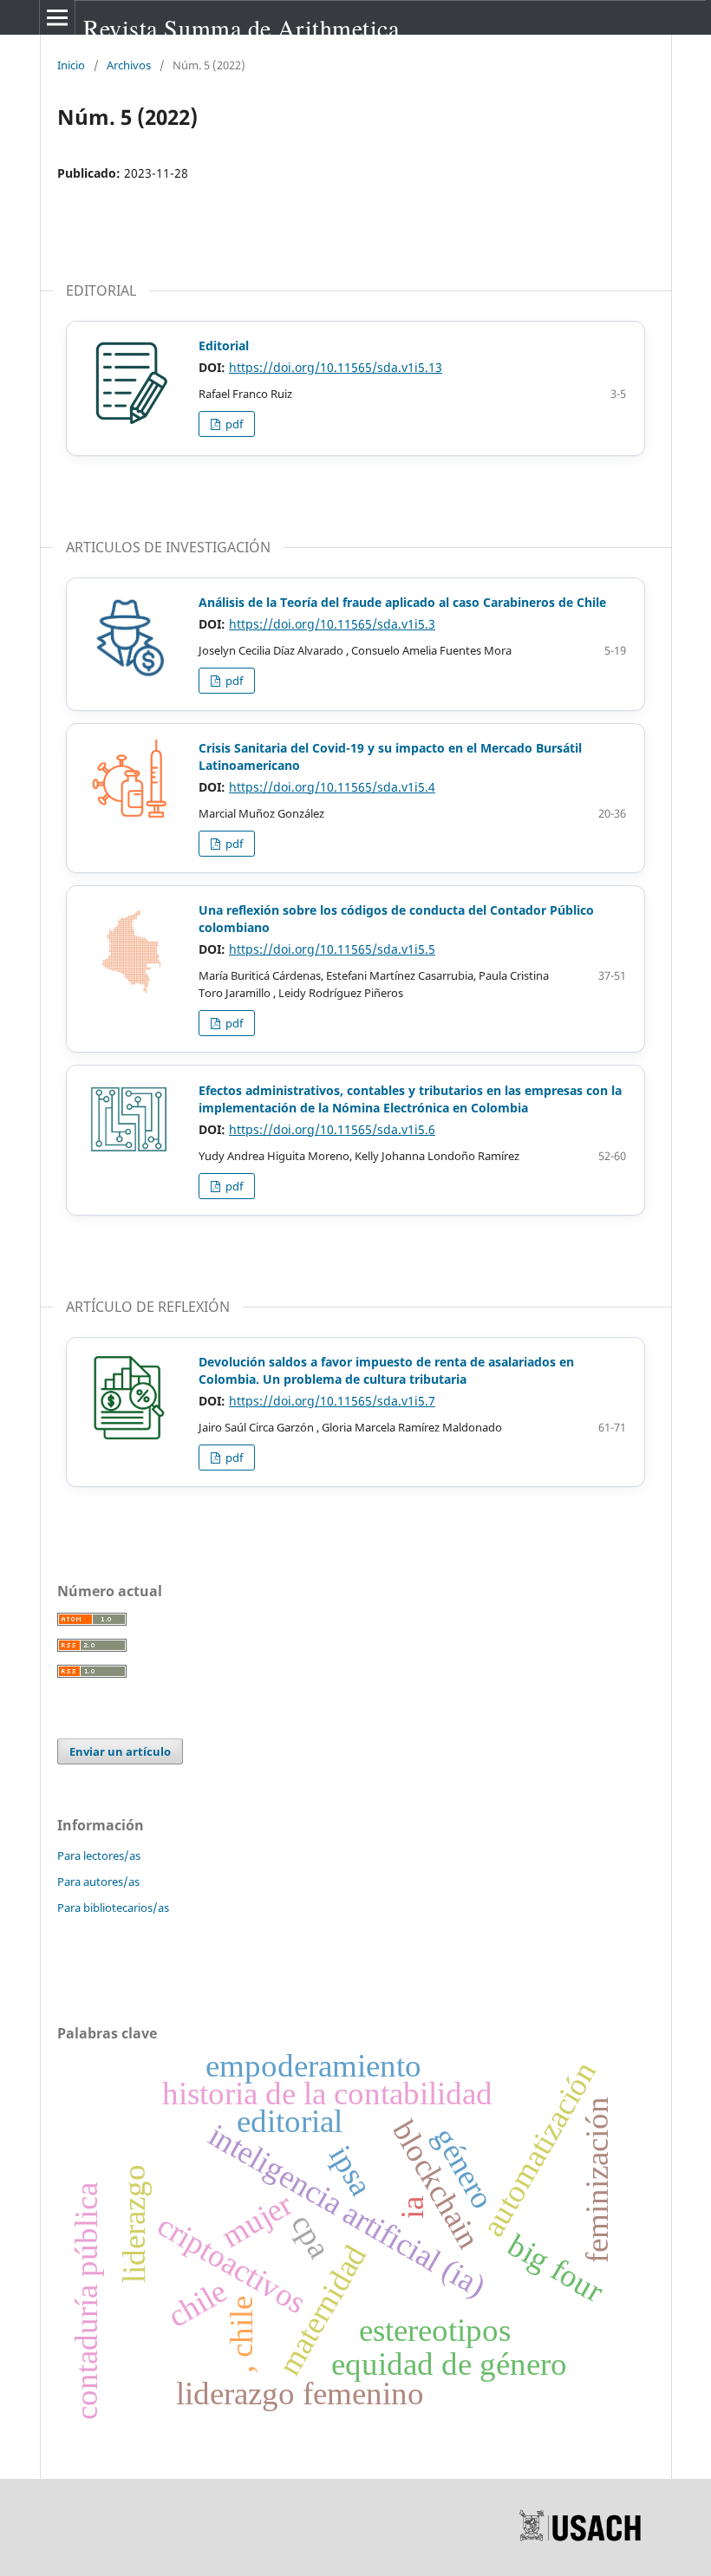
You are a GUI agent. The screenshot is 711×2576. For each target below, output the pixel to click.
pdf (233, 424)
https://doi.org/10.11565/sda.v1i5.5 (332, 949)
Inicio (71, 65)
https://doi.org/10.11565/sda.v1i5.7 (332, 1401)
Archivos (129, 65)
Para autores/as (98, 1881)
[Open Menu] (57, 17)
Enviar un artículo (120, 1751)
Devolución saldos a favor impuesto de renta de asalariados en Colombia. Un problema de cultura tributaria (386, 1370)
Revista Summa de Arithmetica (241, 28)
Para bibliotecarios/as (113, 1908)
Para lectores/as (99, 1855)
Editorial (224, 346)
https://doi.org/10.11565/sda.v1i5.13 (336, 367)
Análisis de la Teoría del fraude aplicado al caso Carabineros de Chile (402, 602)
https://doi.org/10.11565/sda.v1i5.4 (332, 787)
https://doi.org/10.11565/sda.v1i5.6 (332, 1129)
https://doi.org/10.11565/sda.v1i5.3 (332, 624)
